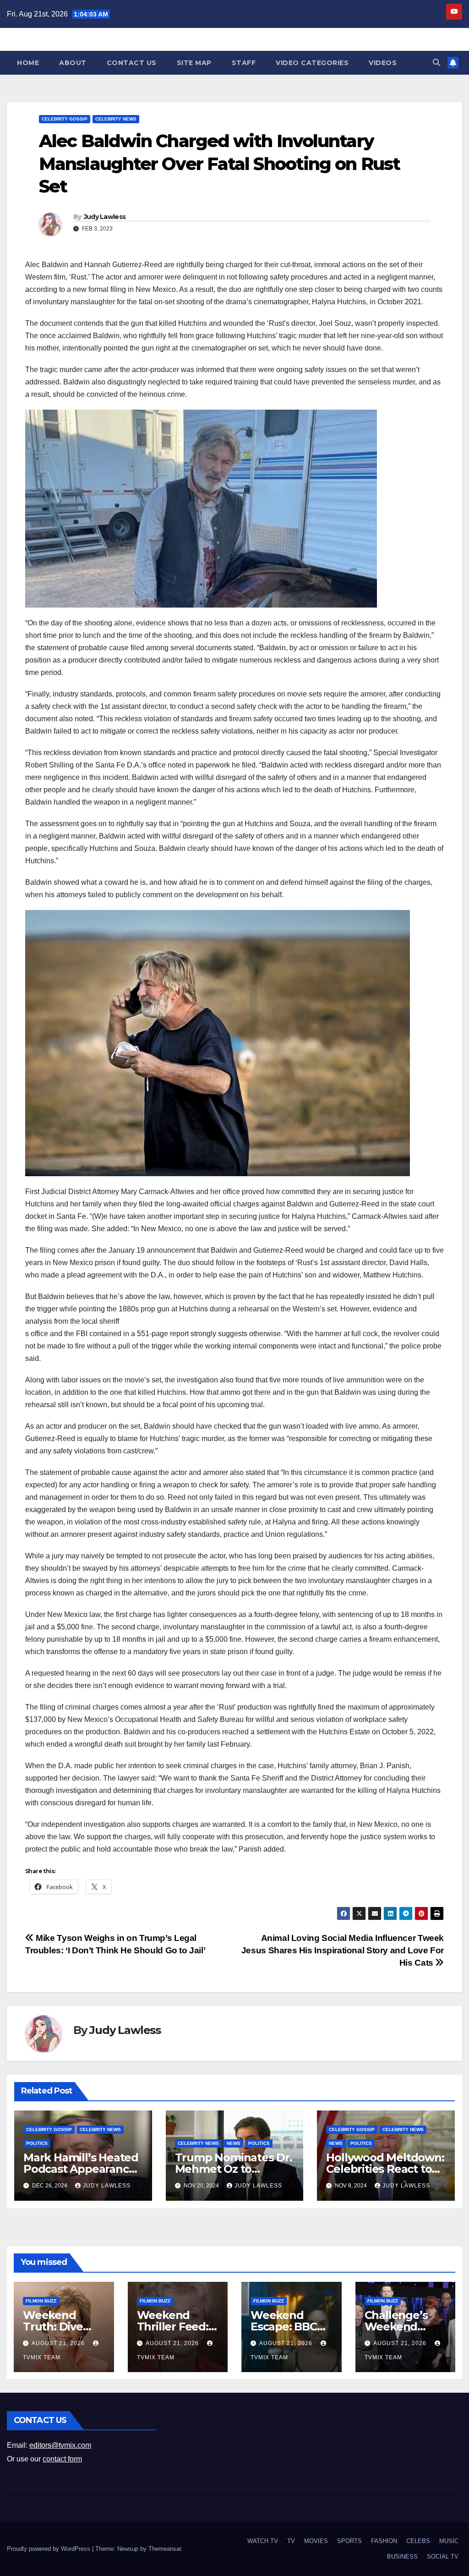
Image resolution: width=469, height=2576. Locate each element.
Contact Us (132, 63)
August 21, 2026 (59, 2343)
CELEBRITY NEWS (116, 119)
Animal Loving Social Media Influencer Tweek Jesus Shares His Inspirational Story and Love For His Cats (343, 1950)
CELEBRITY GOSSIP (65, 119)
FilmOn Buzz (41, 2301)
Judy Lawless (105, 217)
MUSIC (449, 2541)
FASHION (384, 2541)
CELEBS (418, 2541)
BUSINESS (402, 2557)
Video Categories (312, 63)
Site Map (194, 63)
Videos (383, 63)
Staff (244, 63)
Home (28, 63)
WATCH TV (263, 2541)
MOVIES (316, 2541)
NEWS (234, 2143)
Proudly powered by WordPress (49, 2549)
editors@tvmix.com (60, 2445)
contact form (62, 2459)
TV (291, 2541)
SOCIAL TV (443, 2557)
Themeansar (165, 2549)
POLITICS (37, 2143)
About (73, 63)
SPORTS (349, 2541)
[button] (436, 63)
